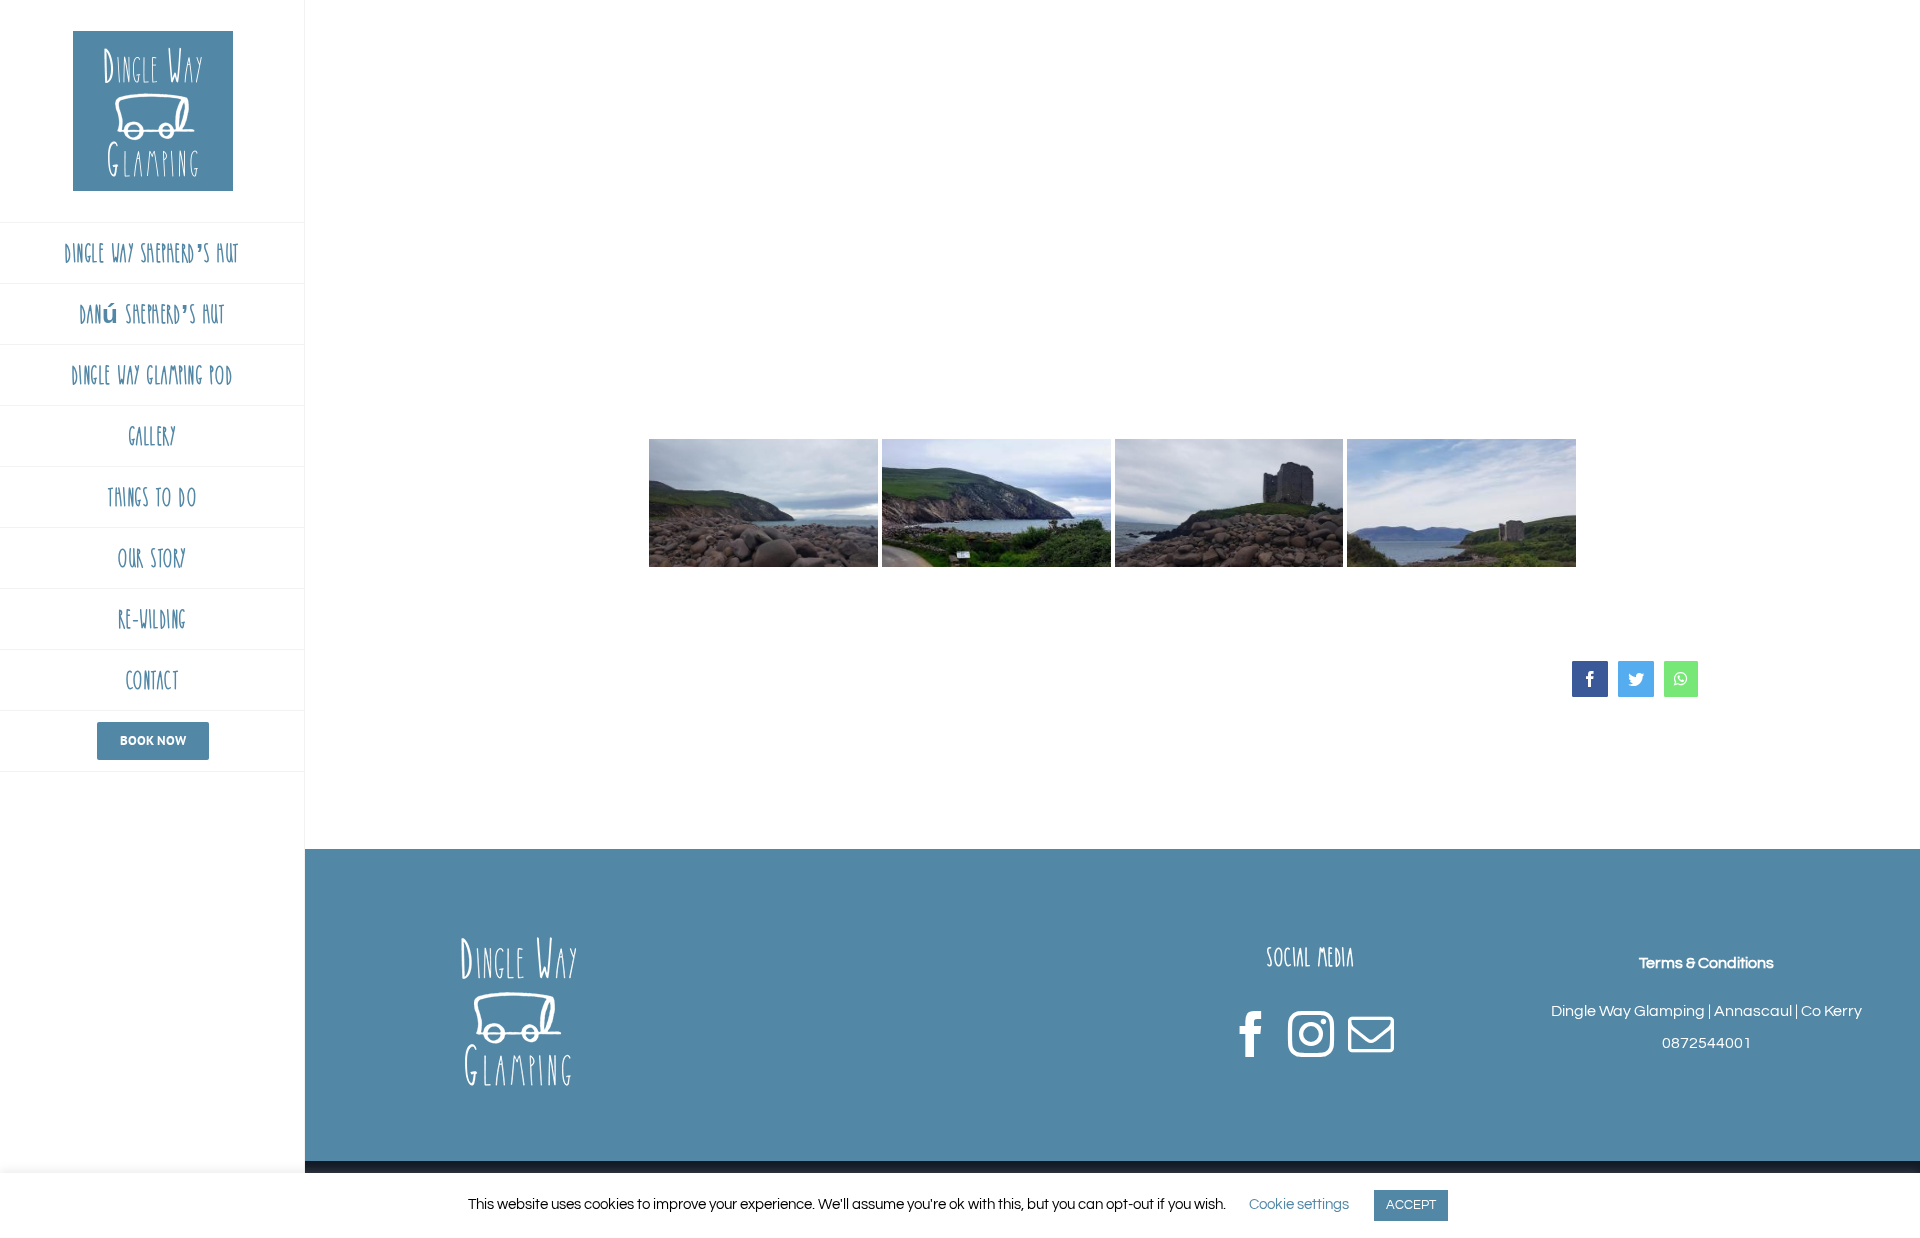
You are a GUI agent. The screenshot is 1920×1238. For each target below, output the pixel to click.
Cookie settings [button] (1299, 1204)
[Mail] (1371, 1034)
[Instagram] (1311, 1034)
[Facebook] (1251, 1034)
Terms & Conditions (1706, 963)
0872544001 (1707, 1043)
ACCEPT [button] (1411, 1205)
